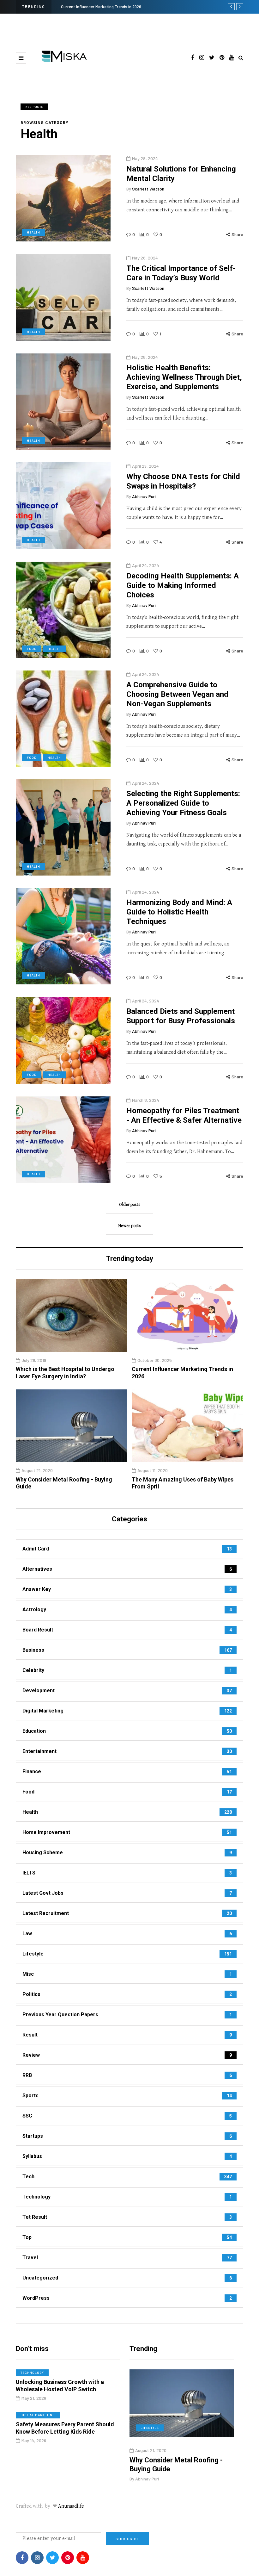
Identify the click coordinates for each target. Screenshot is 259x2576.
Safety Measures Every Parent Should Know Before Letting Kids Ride (65, 2428)
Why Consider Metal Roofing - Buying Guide (100, 7)
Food (32, 649)
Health (33, 232)
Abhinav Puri (144, 496)
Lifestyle (150, 2428)
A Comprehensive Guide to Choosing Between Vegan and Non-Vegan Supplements (177, 694)
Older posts (130, 1205)
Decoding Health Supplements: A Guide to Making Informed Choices (183, 585)
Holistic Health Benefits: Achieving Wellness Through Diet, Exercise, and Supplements (184, 377)
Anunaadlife (71, 2506)
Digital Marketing (38, 2415)
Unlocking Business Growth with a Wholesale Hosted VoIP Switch (60, 2386)
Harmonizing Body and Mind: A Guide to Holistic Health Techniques (179, 912)
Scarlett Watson (148, 189)
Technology (32, 2373)
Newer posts (130, 1226)
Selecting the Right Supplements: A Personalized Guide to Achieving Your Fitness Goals (183, 803)
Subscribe (127, 2539)
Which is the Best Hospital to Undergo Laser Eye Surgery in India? (65, 1373)
